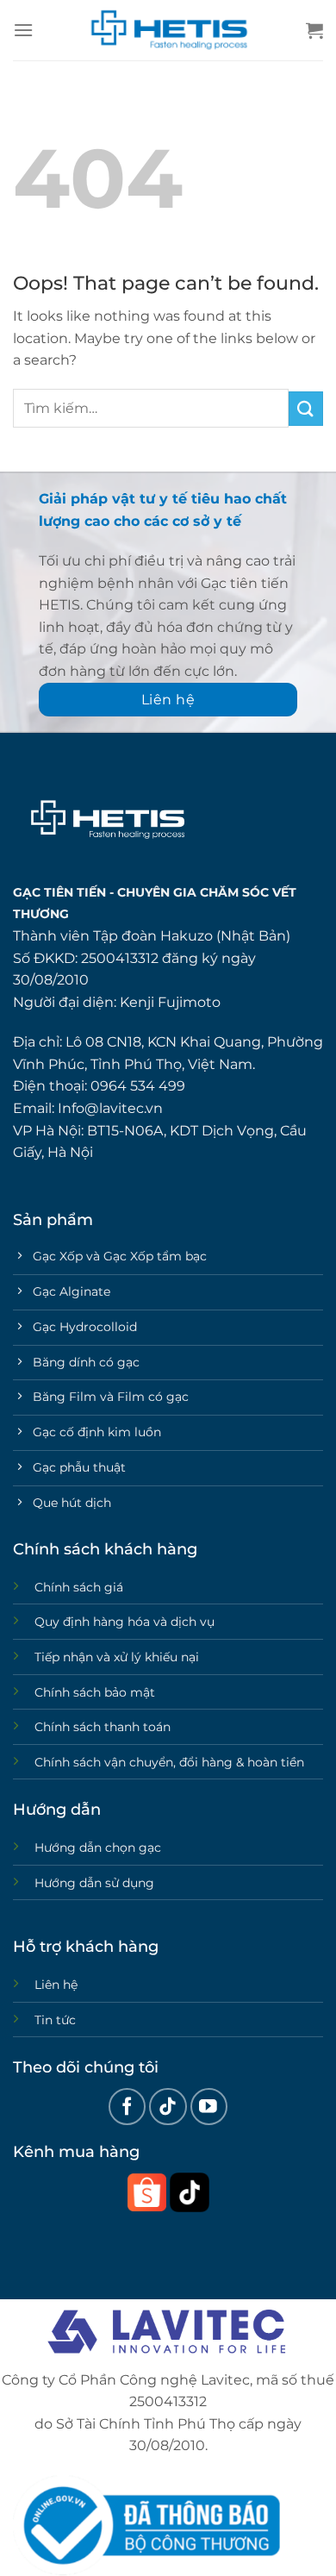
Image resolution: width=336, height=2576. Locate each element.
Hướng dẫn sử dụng (94, 1883)
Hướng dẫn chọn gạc (98, 1848)
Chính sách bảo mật (95, 1692)
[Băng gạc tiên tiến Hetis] (168, 30)
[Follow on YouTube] (209, 2107)
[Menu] (23, 30)
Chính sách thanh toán (103, 1727)
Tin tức (55, 2020)
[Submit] (306, 408)
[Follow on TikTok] (168, 2107)
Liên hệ (56, 1985)
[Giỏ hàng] (314, 30)
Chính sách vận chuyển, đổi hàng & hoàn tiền (169, 1762)
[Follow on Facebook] (127, 2107)
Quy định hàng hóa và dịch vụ (124, 1622)
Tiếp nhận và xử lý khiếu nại (117, 1657)
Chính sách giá (79, 1587)
